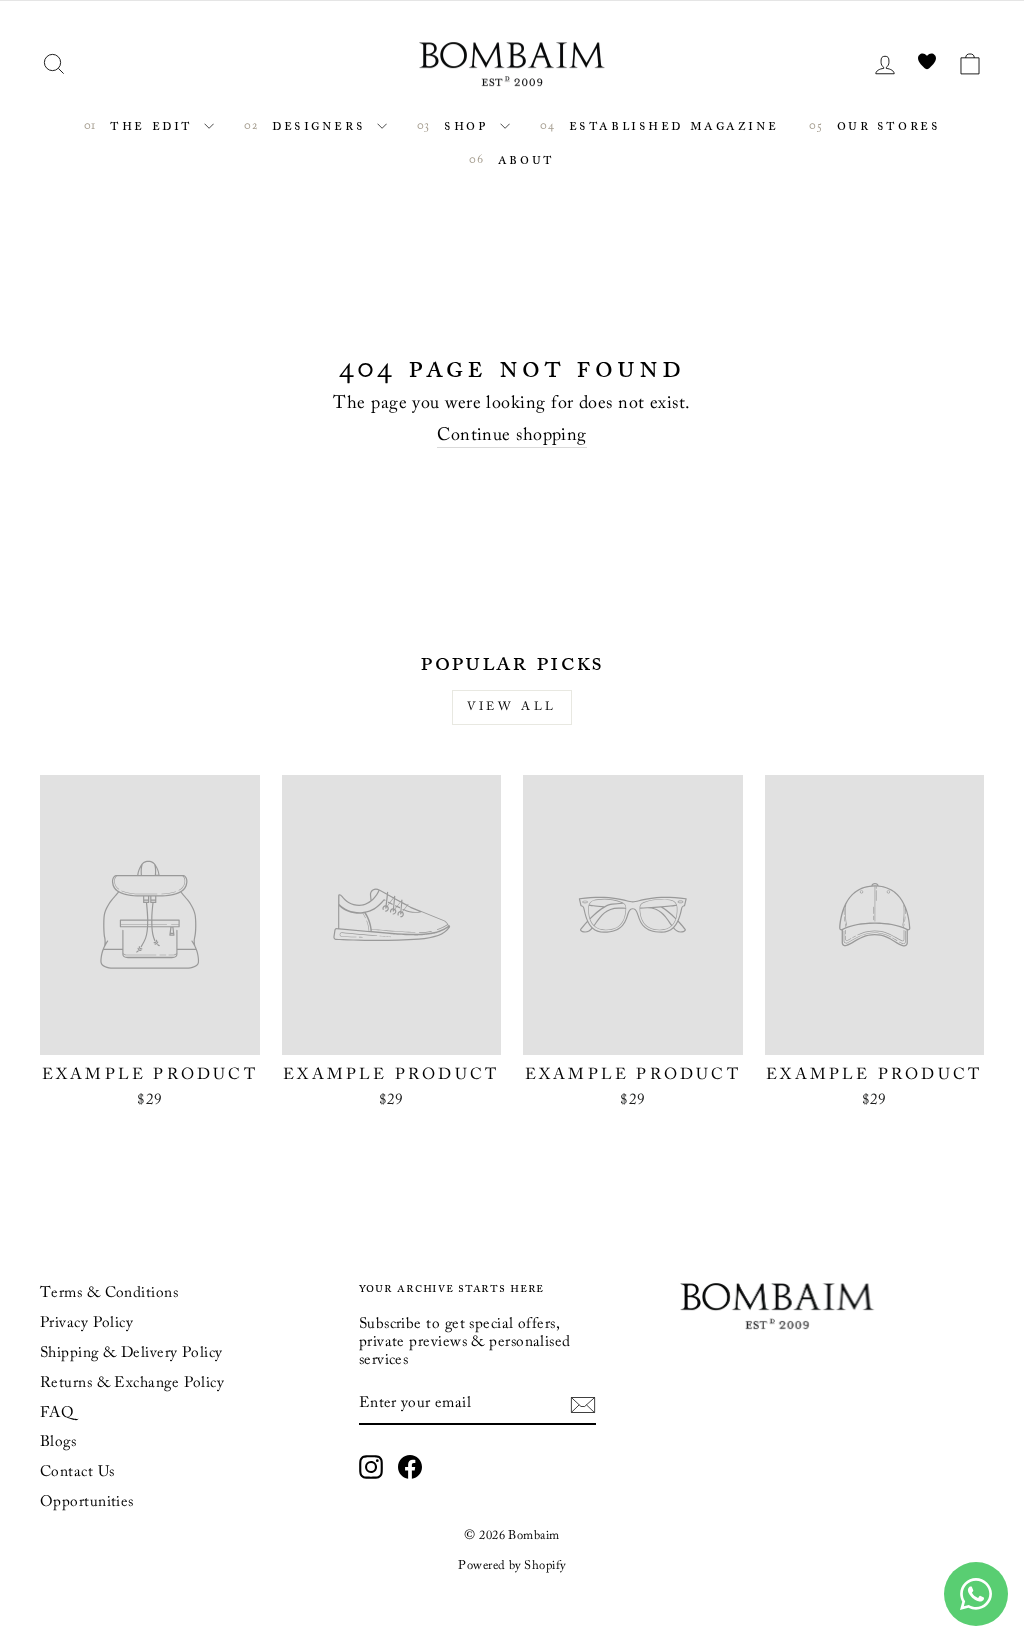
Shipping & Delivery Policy (131, 1353)
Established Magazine (670, 124)
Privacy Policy (86, 1323)
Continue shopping (512, 436)
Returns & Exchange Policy (132, 1383)
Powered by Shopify (511, 1566)
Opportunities (87, 1502)
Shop (466, 124)
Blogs (58, 1442)
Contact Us (77, 1472)
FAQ (56, 1413)
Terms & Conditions (109, 1293)
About (522, 158)
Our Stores (885, 124)
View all (512, 707)
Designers (319, 124)
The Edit (152, 124)
